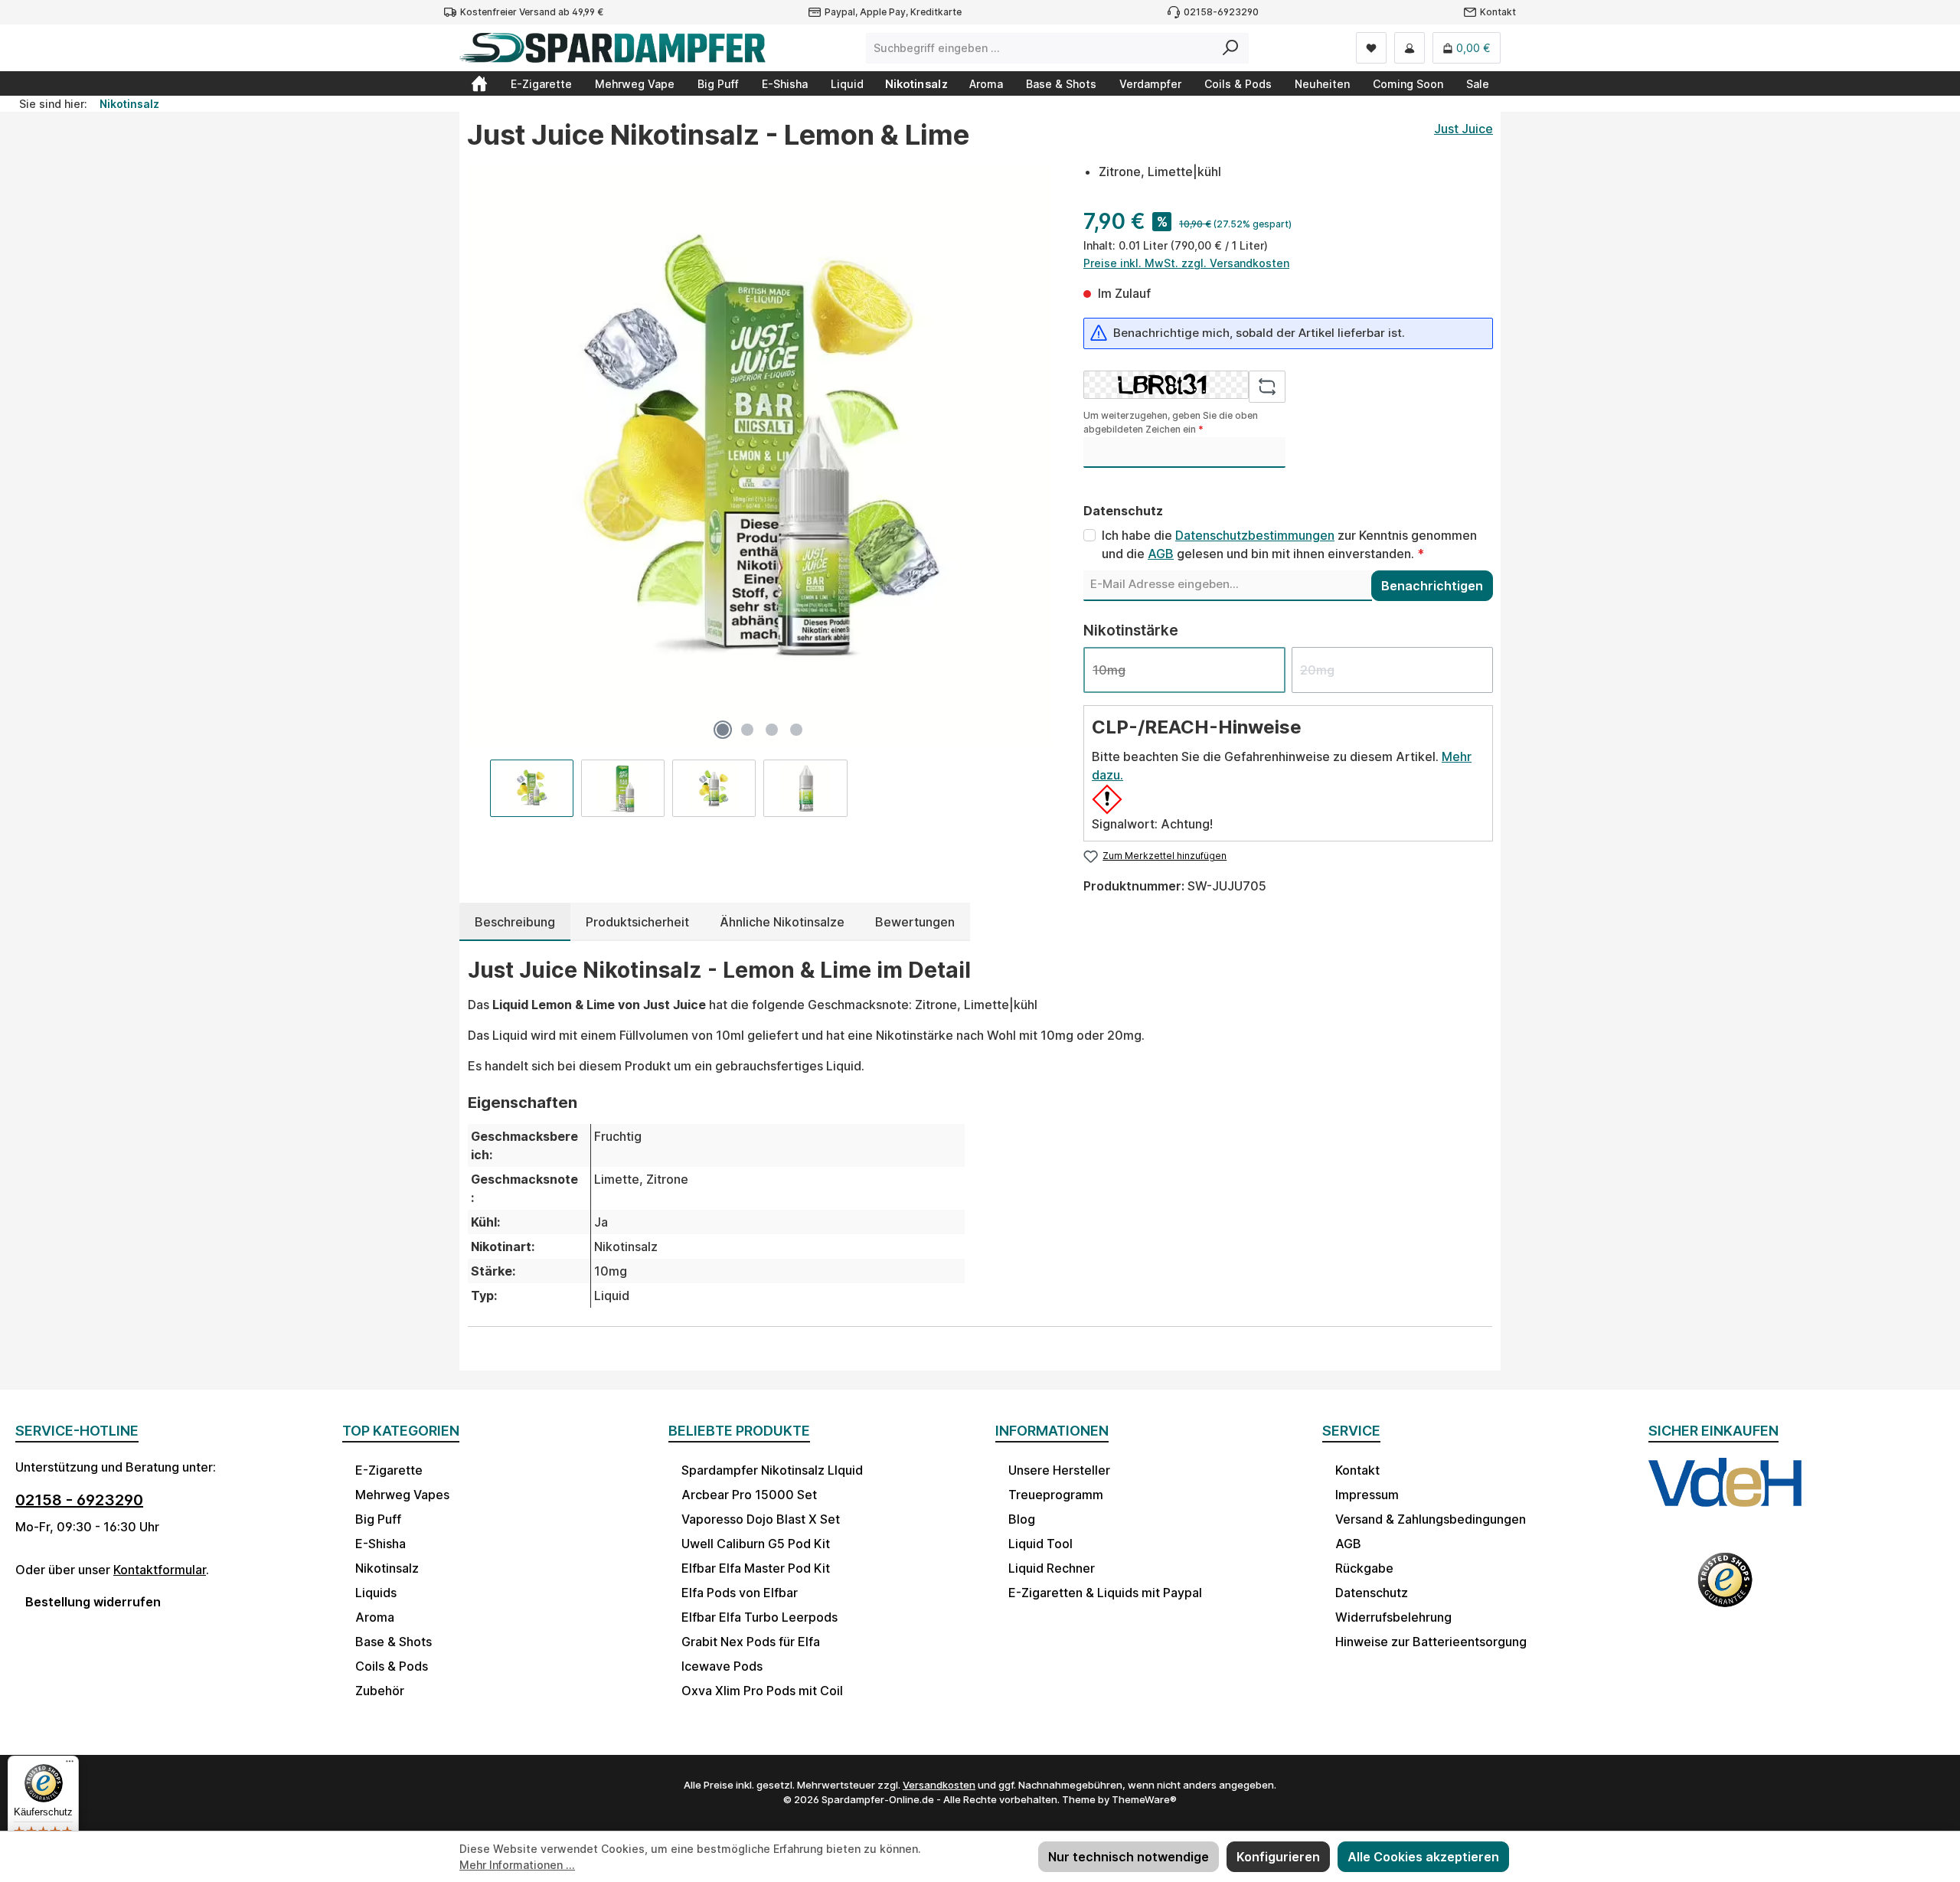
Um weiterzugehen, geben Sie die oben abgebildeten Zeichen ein (1171, 422)
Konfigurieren (1278, 1857)
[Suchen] (1231, 48)
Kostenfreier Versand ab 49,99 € (532, 12)
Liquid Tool (1040, 1544)
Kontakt (1498, 12)
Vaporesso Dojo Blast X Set (761, 1519)
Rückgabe (1364, 1568)
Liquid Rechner (1052, 1568)
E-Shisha (381, 1544)
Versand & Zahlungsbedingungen (1431, 1519)
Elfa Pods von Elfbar (740, 1593)
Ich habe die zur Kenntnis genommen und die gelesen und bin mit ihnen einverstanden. (1289, 544)
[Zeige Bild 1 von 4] (723, 730)
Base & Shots (394, 1642)
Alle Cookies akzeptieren (1423, 1857)
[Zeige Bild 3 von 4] (772, 730)
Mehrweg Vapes (402, 1495)
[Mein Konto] (1410, 48)
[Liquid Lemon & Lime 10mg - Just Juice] (759, 455)
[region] (760, 490)
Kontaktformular (160, 1570)
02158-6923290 (1221, 12)
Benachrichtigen (1432, 586)
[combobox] (1040, 48)
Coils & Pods (392, 1666)
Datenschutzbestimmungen (1255, 535)
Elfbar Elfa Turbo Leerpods (759, 1617)
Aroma (375, 1617)
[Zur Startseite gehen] (612, 48)
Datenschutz (1372, 1593)
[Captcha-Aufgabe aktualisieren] (1267, 387)
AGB (1161, 554)
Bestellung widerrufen (93, 1602)
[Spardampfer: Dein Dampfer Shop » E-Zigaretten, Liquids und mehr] (479, 83)
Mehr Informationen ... (517, 1865)
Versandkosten (939, 1785)
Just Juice (1463, 129)
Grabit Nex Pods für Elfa (751, 1642)
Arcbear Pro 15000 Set (749, 1495)
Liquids (376, 1593)
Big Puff (378, 1519)
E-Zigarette (389, 1470)
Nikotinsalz (387, 1568)
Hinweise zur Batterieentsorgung (1431, 1642)
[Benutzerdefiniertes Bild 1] (1725, 1497)
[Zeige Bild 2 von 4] (747, 730)
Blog (1022, 1519)
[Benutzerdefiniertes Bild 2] (1725, 1590)
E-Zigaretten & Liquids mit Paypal (1105, 1593)
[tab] (515, 922)
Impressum (1367, 1495)
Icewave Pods (722, 1666)
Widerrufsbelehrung (1393, 1617)
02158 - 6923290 (79, 1500)
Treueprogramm (1056, 1495)
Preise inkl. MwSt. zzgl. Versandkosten (1186, 263)
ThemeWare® (1144, 1799)
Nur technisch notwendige (1129, 1857)
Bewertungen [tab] (915, 922)
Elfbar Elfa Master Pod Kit (756, 1568)
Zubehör (380, 1691)
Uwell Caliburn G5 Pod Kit (756, 1544)
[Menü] (70, 1765)
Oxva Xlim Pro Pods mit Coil (762, 1691)
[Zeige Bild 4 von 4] (796, 730)
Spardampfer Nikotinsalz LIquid (772, 1470)
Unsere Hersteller (1059, 1470)
